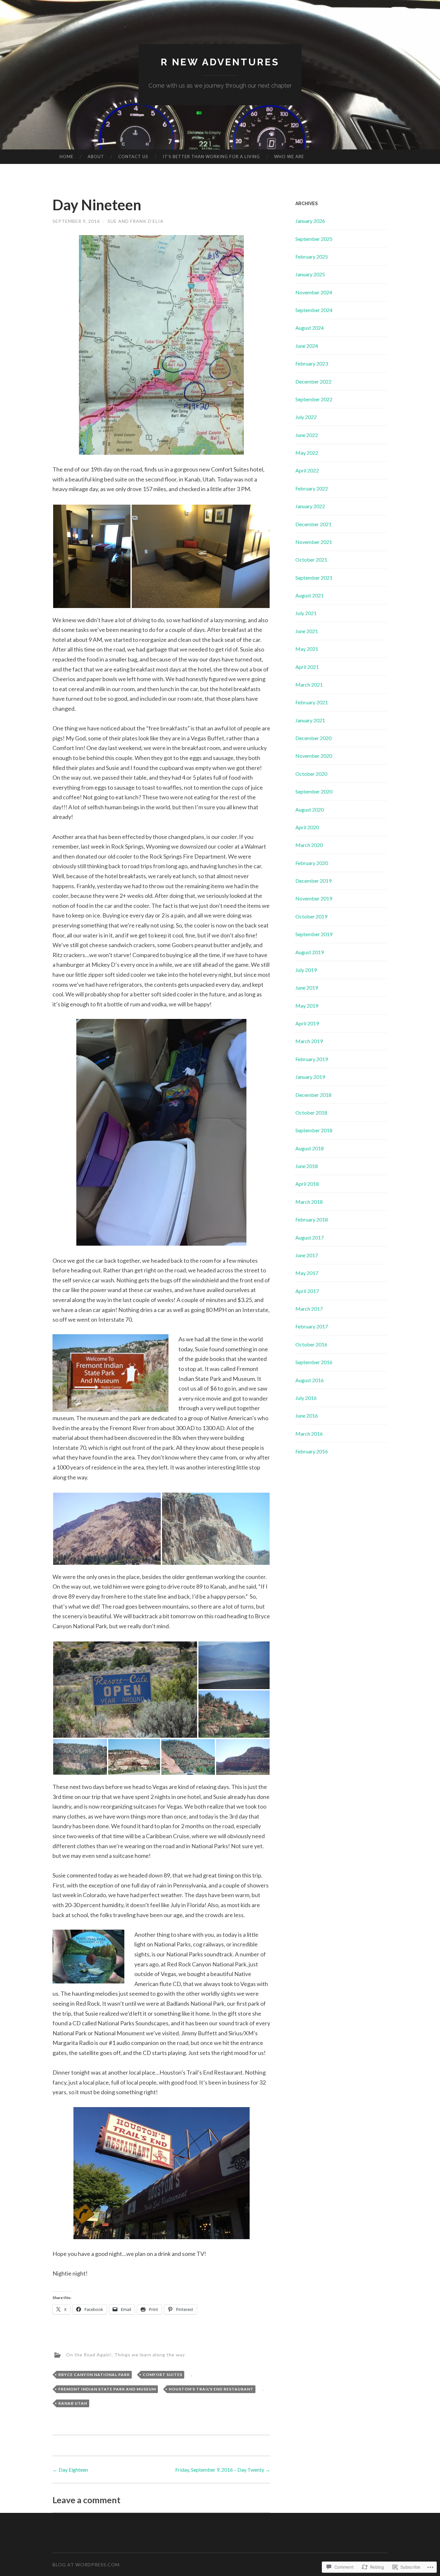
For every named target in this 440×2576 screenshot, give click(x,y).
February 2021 (312, 702)
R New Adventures (220, 62)
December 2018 (313, 1095)
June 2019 (307, 988)
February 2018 (312, 1219)
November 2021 (314, 542)
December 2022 (313, 381)
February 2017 (312, 1326)
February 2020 (312, 863)
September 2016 (314, 1362)
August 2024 (310, 328)
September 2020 (314, 791)
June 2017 (307, 1255)
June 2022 (307, 435)
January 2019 (310, 1077)
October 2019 (311, 916)
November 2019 (314, 898)
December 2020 (313, 738)
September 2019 (314, 934)
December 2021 (313, 524)
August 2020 (310, 809)
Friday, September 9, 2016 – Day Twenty (223, 2470)
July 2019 (306, 970)
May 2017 (307, 1273)
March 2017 (309, 1309)
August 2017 (310, 1237)
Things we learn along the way (150, 2354)
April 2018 (307, 1184)
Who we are (289, 157)
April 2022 (307, 470)
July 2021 (306, 613)
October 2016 (311, 1344)
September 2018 (314, 1130)
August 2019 (310, 952)
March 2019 (309, 1041)
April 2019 (307, 1023)
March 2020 (309, 845)
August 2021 (310, 595)
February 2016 (312, 1451)
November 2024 (314, 292)
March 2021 (309, 684)
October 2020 (311, 774)
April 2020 (307, 827)
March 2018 (309, 1202)
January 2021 (310, 720)
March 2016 (309, 1434)
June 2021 (307, 631)
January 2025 (310, 274)
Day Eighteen (70, 2470)
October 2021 (311, 560)
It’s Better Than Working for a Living (211, 157)
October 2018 (311, 1112)
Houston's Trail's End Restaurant (211, 2389)
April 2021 (307, 667)
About (96, 157)
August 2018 (310, 1148)
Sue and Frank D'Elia (136, 221)
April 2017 (307, 1291)
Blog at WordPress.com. (87, 2565)
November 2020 (314, 756)
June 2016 (307, 1416)
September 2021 (314, 578)
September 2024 (314, 310)
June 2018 (307, 1166)
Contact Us (133, 157)
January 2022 (310, 506)
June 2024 (307, 346)
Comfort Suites (163, 2375)
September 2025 (314, 239)
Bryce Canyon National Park (94, 2375)
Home (67, 157)
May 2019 (307, 1006)
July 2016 (306, 1398)
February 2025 (312, 257)
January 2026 (310, 221)
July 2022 (306, 417)
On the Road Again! (89, 2354)
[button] (92, 556)
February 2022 (312, 488)
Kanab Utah (73, 2403)
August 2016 (310, 1380)
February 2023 (312, 363)
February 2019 (312, 1059)
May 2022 (307, 453)
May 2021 (307, 649)
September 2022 (314, 399)
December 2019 (313, 881)
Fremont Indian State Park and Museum (107, 2389)
